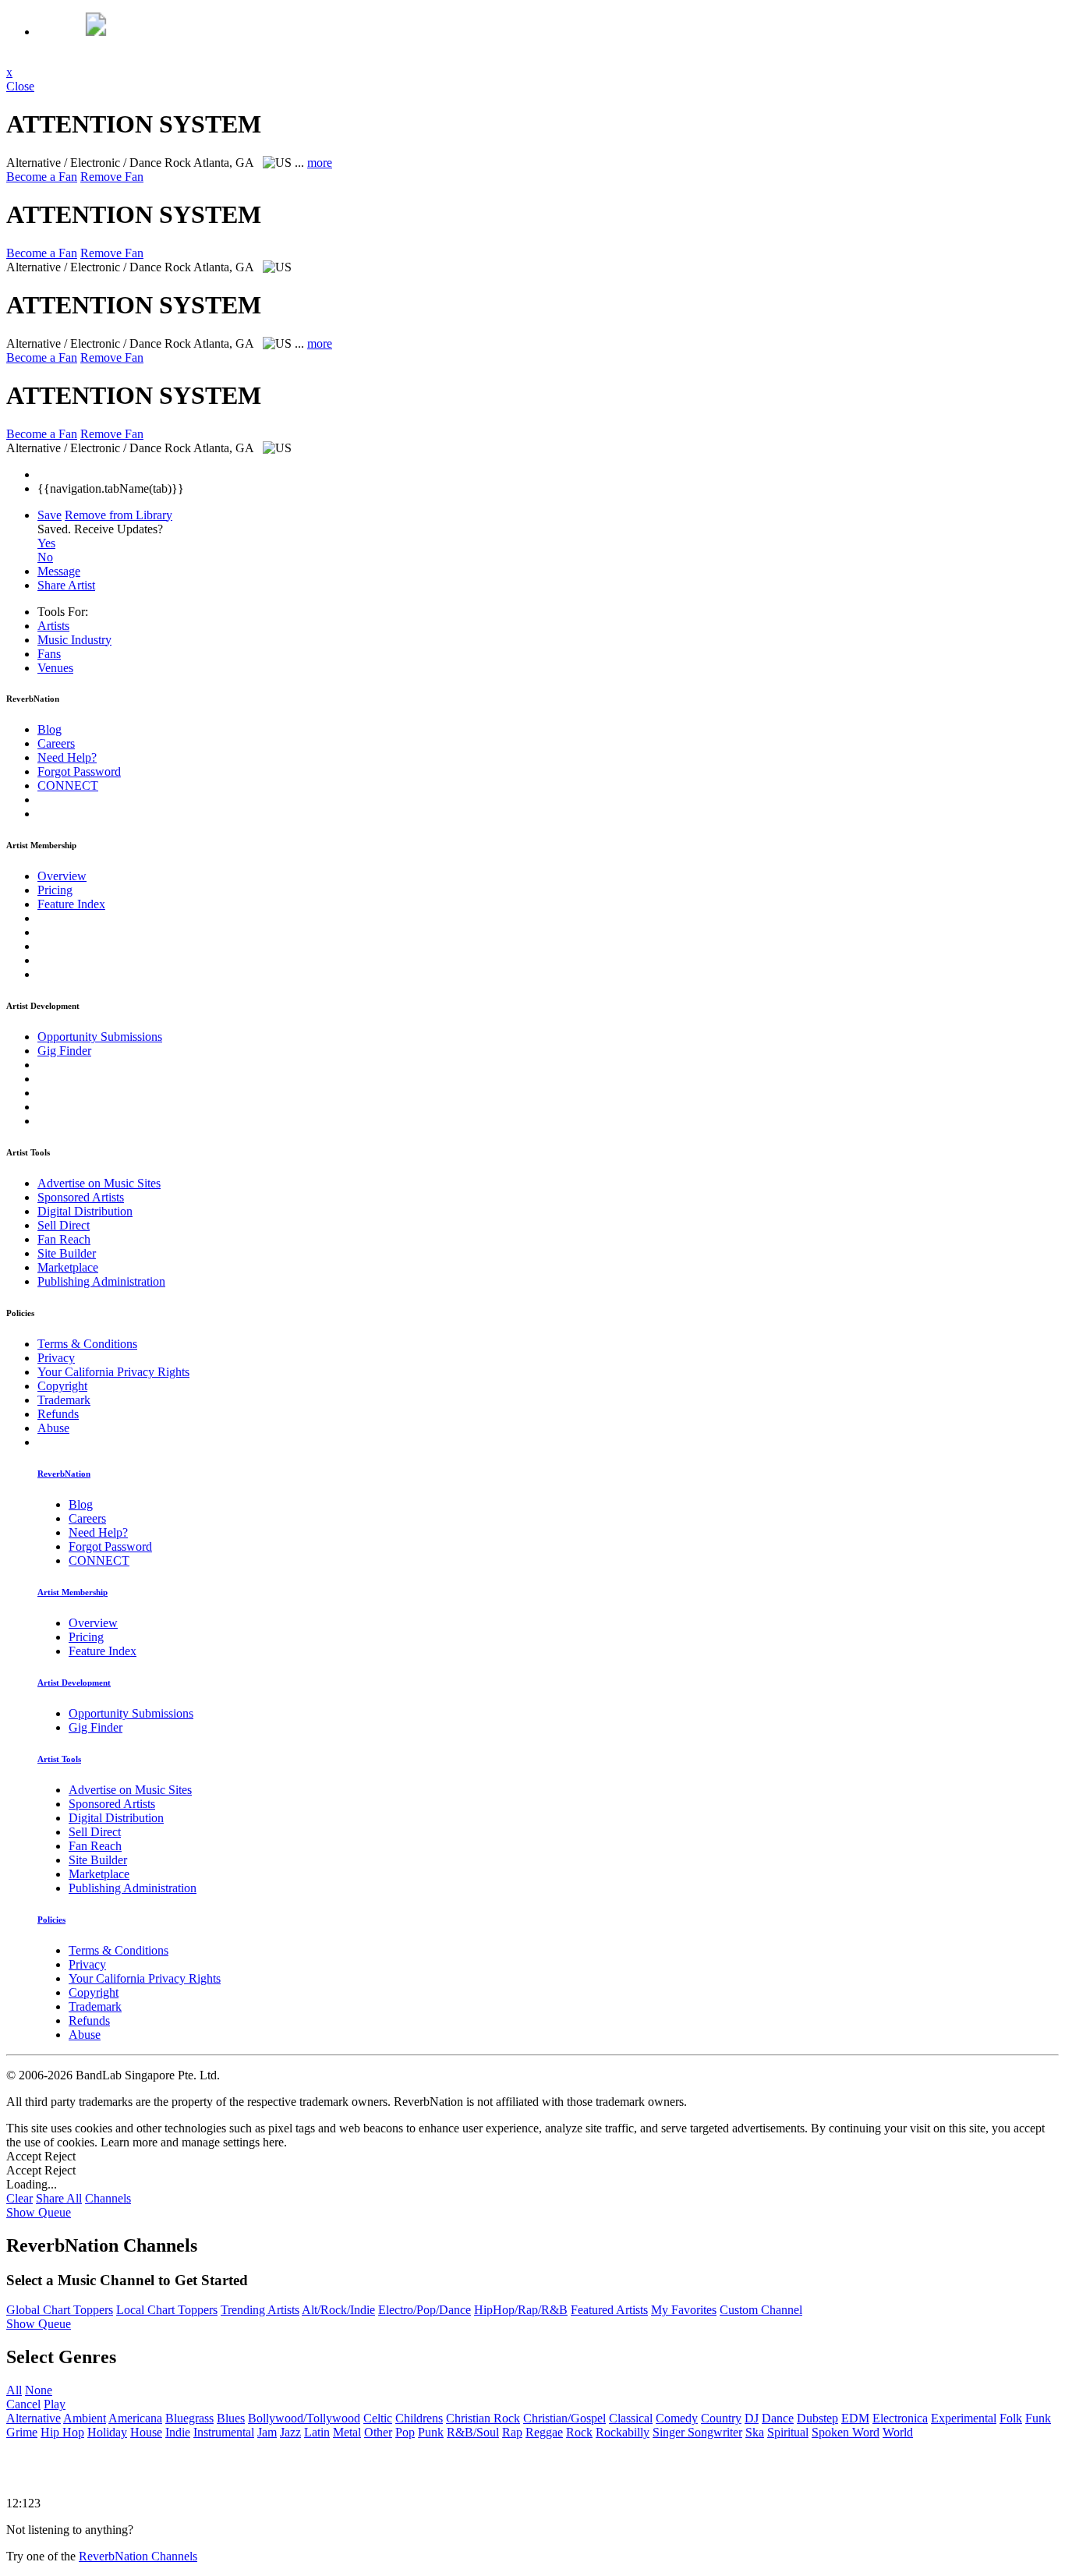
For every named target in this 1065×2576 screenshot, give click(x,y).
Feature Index (71, 904)
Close (20, 86)
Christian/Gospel (564, 2418)
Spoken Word (846, 2432)
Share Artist (66, 585)
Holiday (107, 2432)
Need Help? (67, 757)
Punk (431, 2432)
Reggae (544, 2432)
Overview (62, 876)
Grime (22, 2432)
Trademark (64, 1400)
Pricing (55, 890)
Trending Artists (260, 2310)
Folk (1011, 2418)
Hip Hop (62, 2432)
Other (378, 2432)
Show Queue (39, 2212)
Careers (56, 743)
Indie (178, 2432)
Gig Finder (64, 1051)
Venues (55, 668)
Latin (317, 2432)
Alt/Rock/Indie (338, 2310)
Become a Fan (42, 177)
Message (59, 571)
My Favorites (684, 2310)
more (320, 163)
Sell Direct (64, 1225)
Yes (46, 543)
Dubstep (817, 2418)
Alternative (34, 2418)
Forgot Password (79, 771)
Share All (59, 2198)
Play (55, 2404)
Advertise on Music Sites (99, 1183)
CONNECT (68, 786)
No (45, 557)
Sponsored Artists (81, 1197)
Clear (19, 2198)
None (39, 2390)
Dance (778, 2418)
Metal (347, 2432)
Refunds (58, 1414)
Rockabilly (623, 2432)
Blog (50, 729)
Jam (267, 2432)
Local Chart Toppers (167, 2310)
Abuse (53, 1428)
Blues (231, 2418)
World (898, 2432)
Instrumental (224, 2432)
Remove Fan (112, 177)
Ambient (85, 2418)
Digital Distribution (85, 1211)
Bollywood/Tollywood (304, 2418)
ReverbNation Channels (138, 2556)
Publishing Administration (101, 1281)
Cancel (23, 2404)
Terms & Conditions (87, 1344)
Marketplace (68, 1267)
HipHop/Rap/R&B (521, 2310)
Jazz (290, 2432)
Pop (405, 2432)
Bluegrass (189, 2418)
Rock (579, 2432)
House (146, 2432)
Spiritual (788, 2432)
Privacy (56, 1358)
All (14, 2390)
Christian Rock (483, 2418)
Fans (49, 654)
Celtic (378, 2418)
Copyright (62, 1386)
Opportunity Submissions (100, 1037)
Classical (631, 2418)
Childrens (419, 2418)
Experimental (964, 2418)
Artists (53, 626)
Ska (755, 2432)
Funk (1038, 2418)
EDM (855, 2418)
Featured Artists (609, 2310)
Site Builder (67, 1253)
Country (721, 2418)
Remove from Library (119, 515)
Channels (108, 2198)
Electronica (900, 2418)
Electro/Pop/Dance (425, 2310)
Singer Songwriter (697, 2432)
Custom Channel (761, 2310)
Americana (135, 2418)
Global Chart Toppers (60, 2310)
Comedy (677, 2418)
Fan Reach (64, 1239)
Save (50, 515)
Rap (512, 2432)
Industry (74, 640)
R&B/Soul (473, 2432)
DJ (752, 2418)
